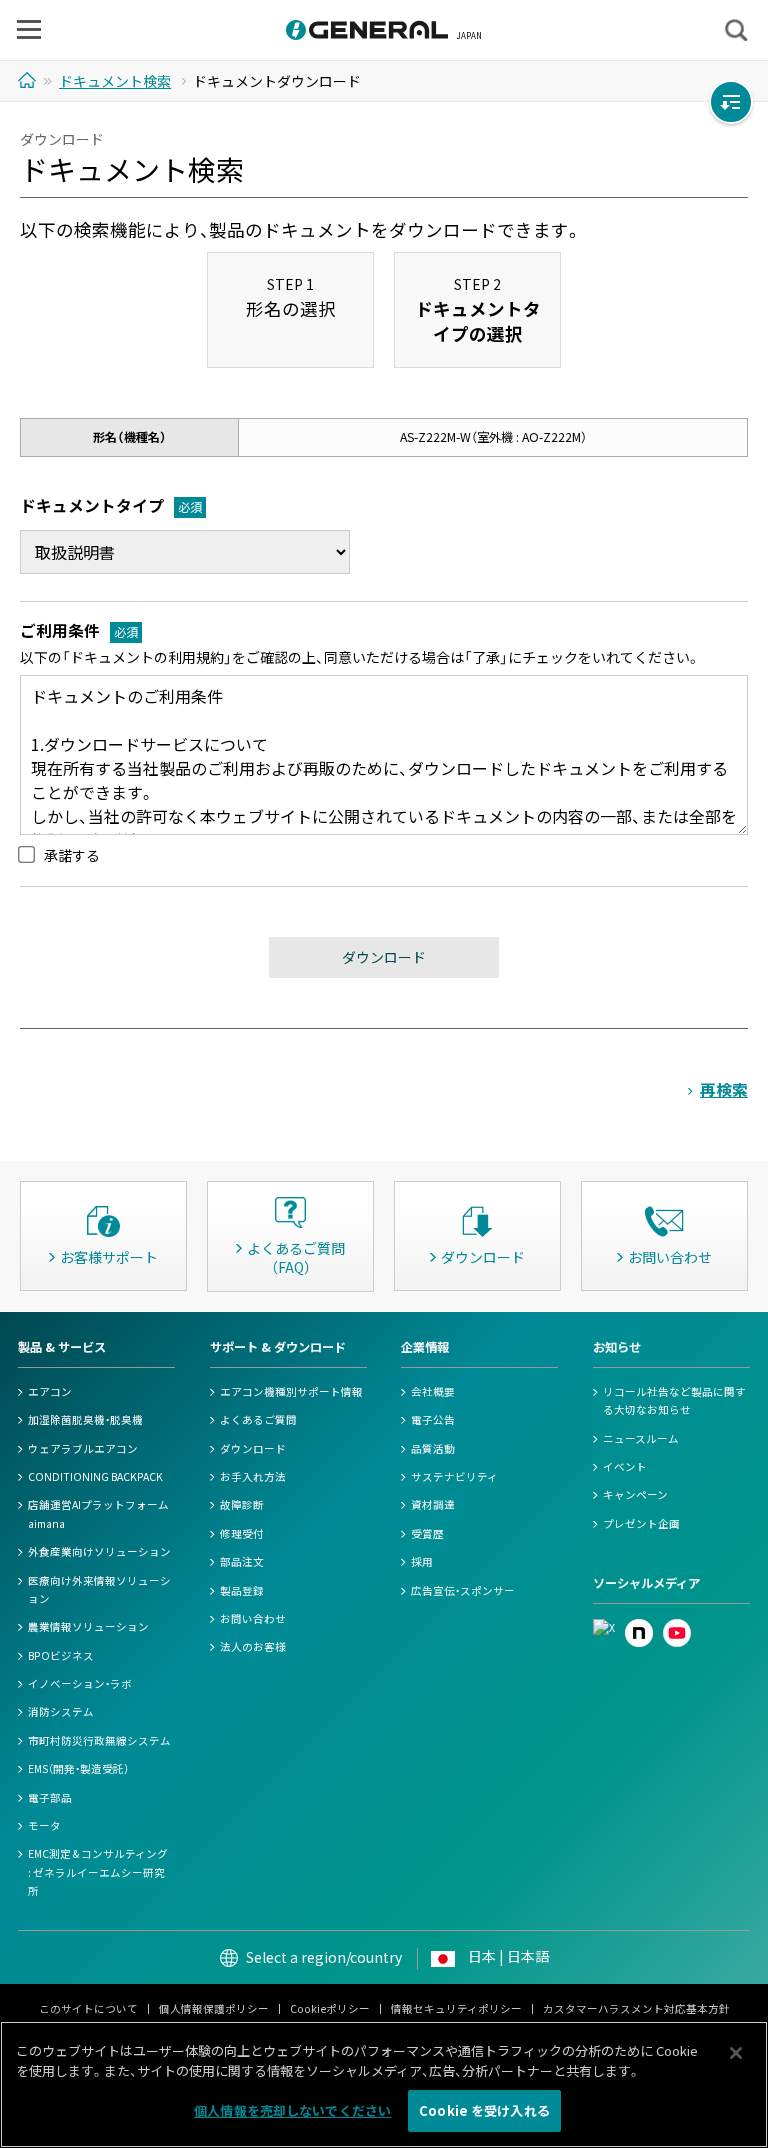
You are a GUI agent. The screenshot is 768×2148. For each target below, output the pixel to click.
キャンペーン (635, 1494)
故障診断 (242, 1504)
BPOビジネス (61, 1655)
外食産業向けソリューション (99, 1551)
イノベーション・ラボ (80, 1683)
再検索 (724, 1089)
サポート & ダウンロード (278, 1347)
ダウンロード (253, 1448)
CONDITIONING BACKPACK (95, 1476)
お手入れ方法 (253, 1476)
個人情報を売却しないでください (292, 2110)
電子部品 (50, 1797)
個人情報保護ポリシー (214, 2008)
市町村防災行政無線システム (99, 1740)
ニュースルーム (641, 1438)
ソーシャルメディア (646, 1583)
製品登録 (242, 1590)
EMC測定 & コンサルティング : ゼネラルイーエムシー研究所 (98, 1872)
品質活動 (433, 1448)
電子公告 (433, 1419)
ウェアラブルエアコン (83, 1448)
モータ (44, 1825)
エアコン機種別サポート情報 (291, 1391)
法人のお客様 (253, 1646)
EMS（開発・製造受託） (78, 1768)
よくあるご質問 (258, 1419)
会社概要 (433, 1391)
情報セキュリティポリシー (456, 2008)
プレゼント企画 (641, 1523)
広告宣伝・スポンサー (463, 1590)
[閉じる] (736, 2053)
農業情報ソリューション (88, 1626)
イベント (625, 1466)
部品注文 (242, 1561)
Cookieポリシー (330, 2008)
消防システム (61, 1711)
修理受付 (242, 1533)
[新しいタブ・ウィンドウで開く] (604, 1627)
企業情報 (425, 1347)
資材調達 (433, 1504)
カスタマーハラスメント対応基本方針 (636, 2008)
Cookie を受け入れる (484, 2110)
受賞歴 (427, 1533)
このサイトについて (88, 2008)
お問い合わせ (253, 1618)
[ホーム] (29, 80)
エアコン (50, 1391)
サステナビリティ (454, 1476)
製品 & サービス (62, 1347)
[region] (384, 2084)
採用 (422, 1561)
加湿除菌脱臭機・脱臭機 (85, 1419)
